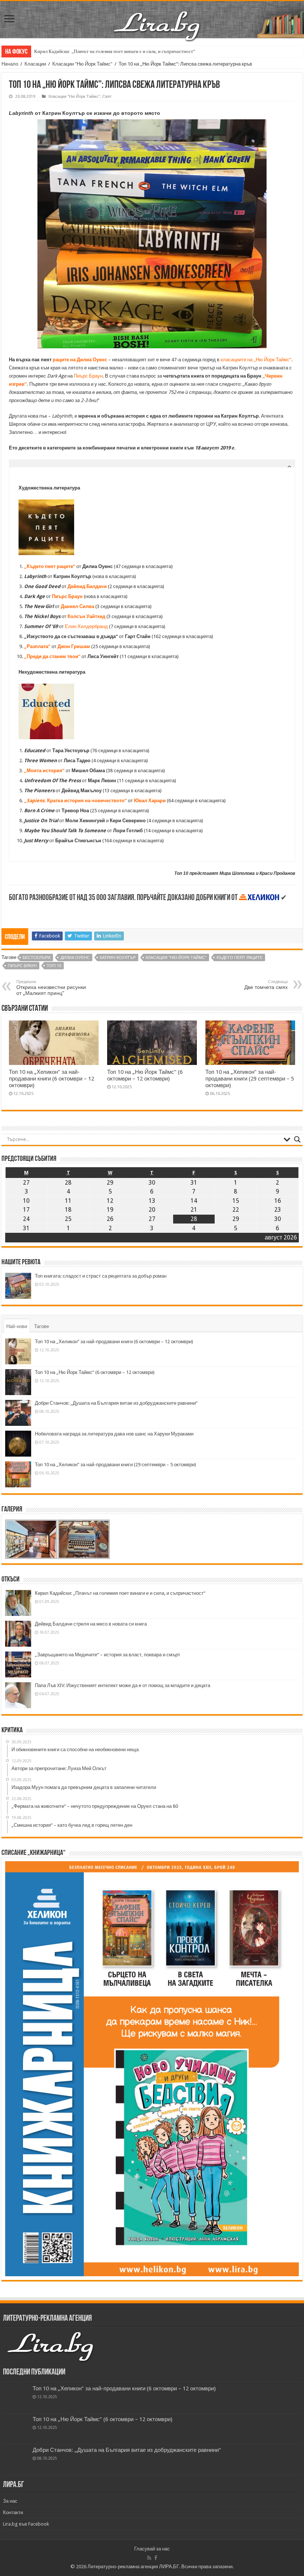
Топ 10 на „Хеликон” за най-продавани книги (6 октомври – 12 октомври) (52, 1079)
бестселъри (37, 958)
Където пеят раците (239, 958)
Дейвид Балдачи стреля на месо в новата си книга (91, 1624)
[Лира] (158, 18)
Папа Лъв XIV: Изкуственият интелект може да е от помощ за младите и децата (123, 1685)
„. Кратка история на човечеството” (75, 801)
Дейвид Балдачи (87, 586)
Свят (107, 97)
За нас (10, 2501)
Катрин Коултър (118, 958)
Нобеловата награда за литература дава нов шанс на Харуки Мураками (114, 1434)
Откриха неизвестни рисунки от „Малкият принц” (51, 988)
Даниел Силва (77, 606)
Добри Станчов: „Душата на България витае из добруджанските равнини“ (116, 1403)
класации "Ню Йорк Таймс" (176, 958)
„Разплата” (37, 646)
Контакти (13, 2512)
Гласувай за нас (152, 2549)
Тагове (42, 1326)
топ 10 (54, 966)
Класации (35, 64)
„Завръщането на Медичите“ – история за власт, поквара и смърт (108, 1655)
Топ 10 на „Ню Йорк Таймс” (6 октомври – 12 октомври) (145, 1075)
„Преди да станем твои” (52, 656)
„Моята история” (44, 771)
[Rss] (149, 2558)
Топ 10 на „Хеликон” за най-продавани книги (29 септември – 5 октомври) (250, 1079)
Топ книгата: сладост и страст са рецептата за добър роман (101, 1276)
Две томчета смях (266, 985)
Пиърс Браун (88, 376)
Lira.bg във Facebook (26, 2524)
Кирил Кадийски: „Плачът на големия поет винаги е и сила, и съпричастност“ (115, 51)
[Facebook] (156, 2558)
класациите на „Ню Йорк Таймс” (256, 360)
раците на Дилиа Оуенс (80, 360)
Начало (10, 64)
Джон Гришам (74, 646)
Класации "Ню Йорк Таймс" (82, 64)
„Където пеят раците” (50, 566)
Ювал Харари (150, 801)
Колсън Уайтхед (86, 616)
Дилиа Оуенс (75, 958)
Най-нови (17, 1326)
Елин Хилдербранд (86, 626)
